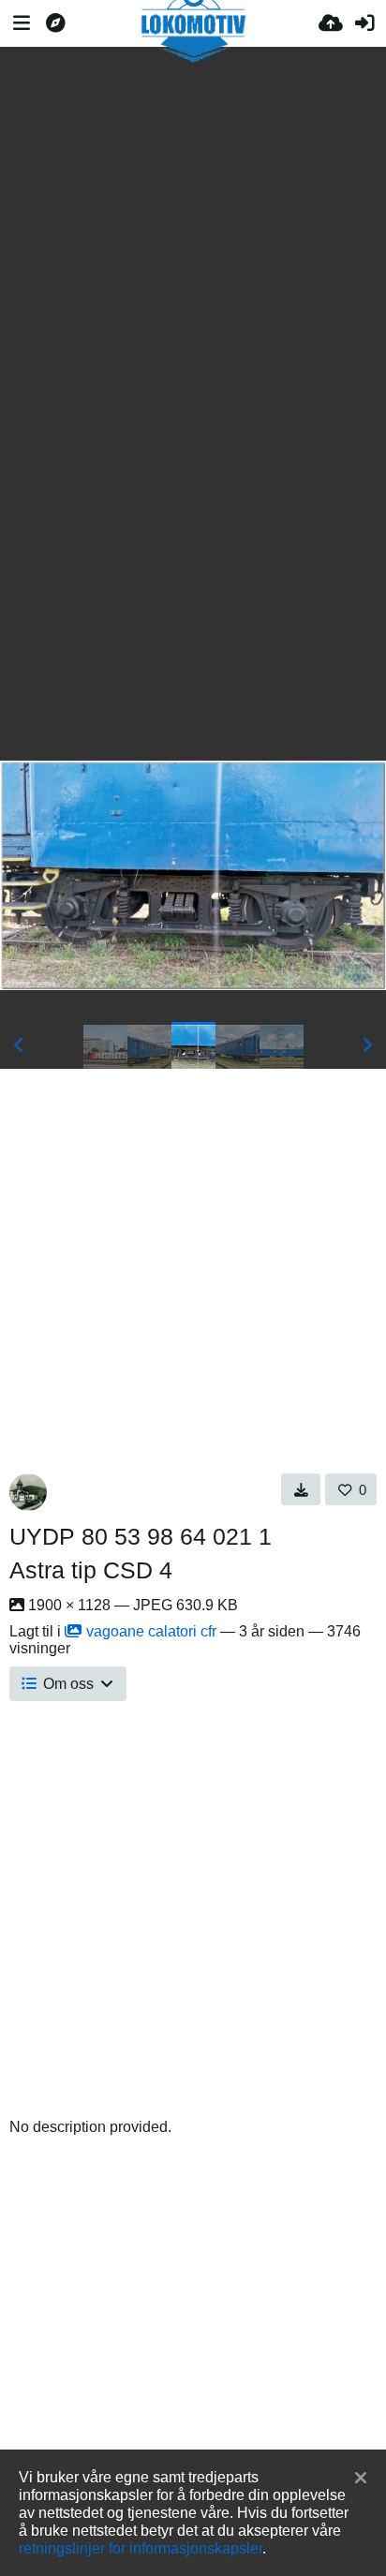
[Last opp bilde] (331, 23)
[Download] (301, 1489)
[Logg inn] (364, 23)
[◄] (19, 1045)
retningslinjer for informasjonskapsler (141, 2548)
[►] (367, 1045)
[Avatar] (28, 1492)
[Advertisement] (193, 217)
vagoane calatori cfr (151, 1631)
